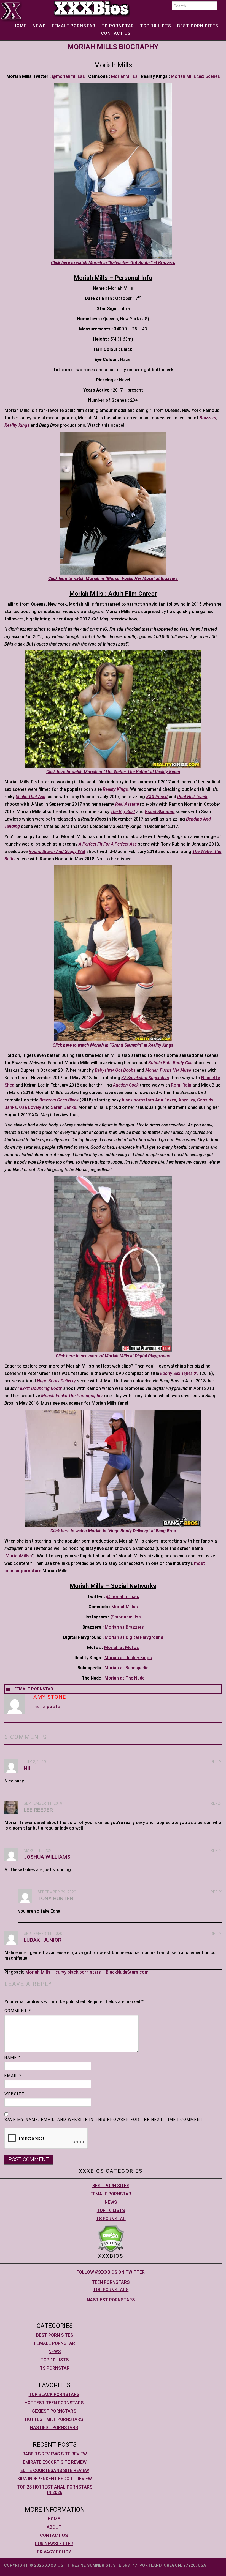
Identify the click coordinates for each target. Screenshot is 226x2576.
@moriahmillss (126, 1617)
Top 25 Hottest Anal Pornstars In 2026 (55, 2490)
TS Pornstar (118, 26)
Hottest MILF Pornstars (54, 2419)
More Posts (47, 1707)
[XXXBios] (92, 8)
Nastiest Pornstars (111, 2300)
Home (20, 26)
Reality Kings (17, 425)
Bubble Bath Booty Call (170, 1063)
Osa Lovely (30, 1107)
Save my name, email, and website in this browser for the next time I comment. (104, 2120)
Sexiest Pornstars (54, 2411)
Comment (18, 2011)
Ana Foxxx (166, 1100)
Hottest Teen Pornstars (54, 2403)
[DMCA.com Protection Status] (111, 2238)
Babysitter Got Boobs (115, 1070)
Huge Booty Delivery (56, 1381)
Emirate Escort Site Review (55, 2462)
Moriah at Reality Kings (128, 1658)
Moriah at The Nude (124, 1678)
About (54, 2527)
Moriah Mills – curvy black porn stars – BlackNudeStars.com (87, 1972)
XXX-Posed (157, 797)
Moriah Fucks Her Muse (168, 1070)
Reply (216, 1762)
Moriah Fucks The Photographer (72, 1396)
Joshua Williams (47, 1857)
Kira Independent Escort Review (55, 2479)
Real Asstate (127, 804)
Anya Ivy (187, 1100)
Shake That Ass (30, 797)
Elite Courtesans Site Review (55, 2470)
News (39, 26)
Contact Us (116, 33)
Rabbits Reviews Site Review (55, 2454)
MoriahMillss (124, 76)
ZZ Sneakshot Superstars (145, 1078)
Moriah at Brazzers (124, 1627)
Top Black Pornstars (54, 2395)
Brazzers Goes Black (59, 1100)
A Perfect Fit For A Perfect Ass (108, 844)
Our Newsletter (54, 2544)
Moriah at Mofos (122, 1647)
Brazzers (208, 418)
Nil (28, 1768)
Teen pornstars (111, 2282)
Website (14, 2094)
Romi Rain (181, 1085)
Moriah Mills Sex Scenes (195, 76)
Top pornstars (111, 2290)
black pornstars (138, 1100)
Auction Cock (126, 1085)
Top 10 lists (156, 26)
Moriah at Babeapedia (127, 1668)
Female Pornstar (74, 26)
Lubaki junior (43, 1940)
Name (13, 2058)
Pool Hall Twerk (192, 797)
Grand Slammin (160, 812)
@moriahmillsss (68, 76)
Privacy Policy (54, 2552)
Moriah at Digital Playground (134, 1637)
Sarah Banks (63, 1107)
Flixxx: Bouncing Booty (40, 1388)
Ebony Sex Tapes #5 (179, 1373)
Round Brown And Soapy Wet (57, 851)
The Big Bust (123, 812)
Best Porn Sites (198, 26)
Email (13, 2076)
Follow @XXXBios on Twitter (111, 2272)
